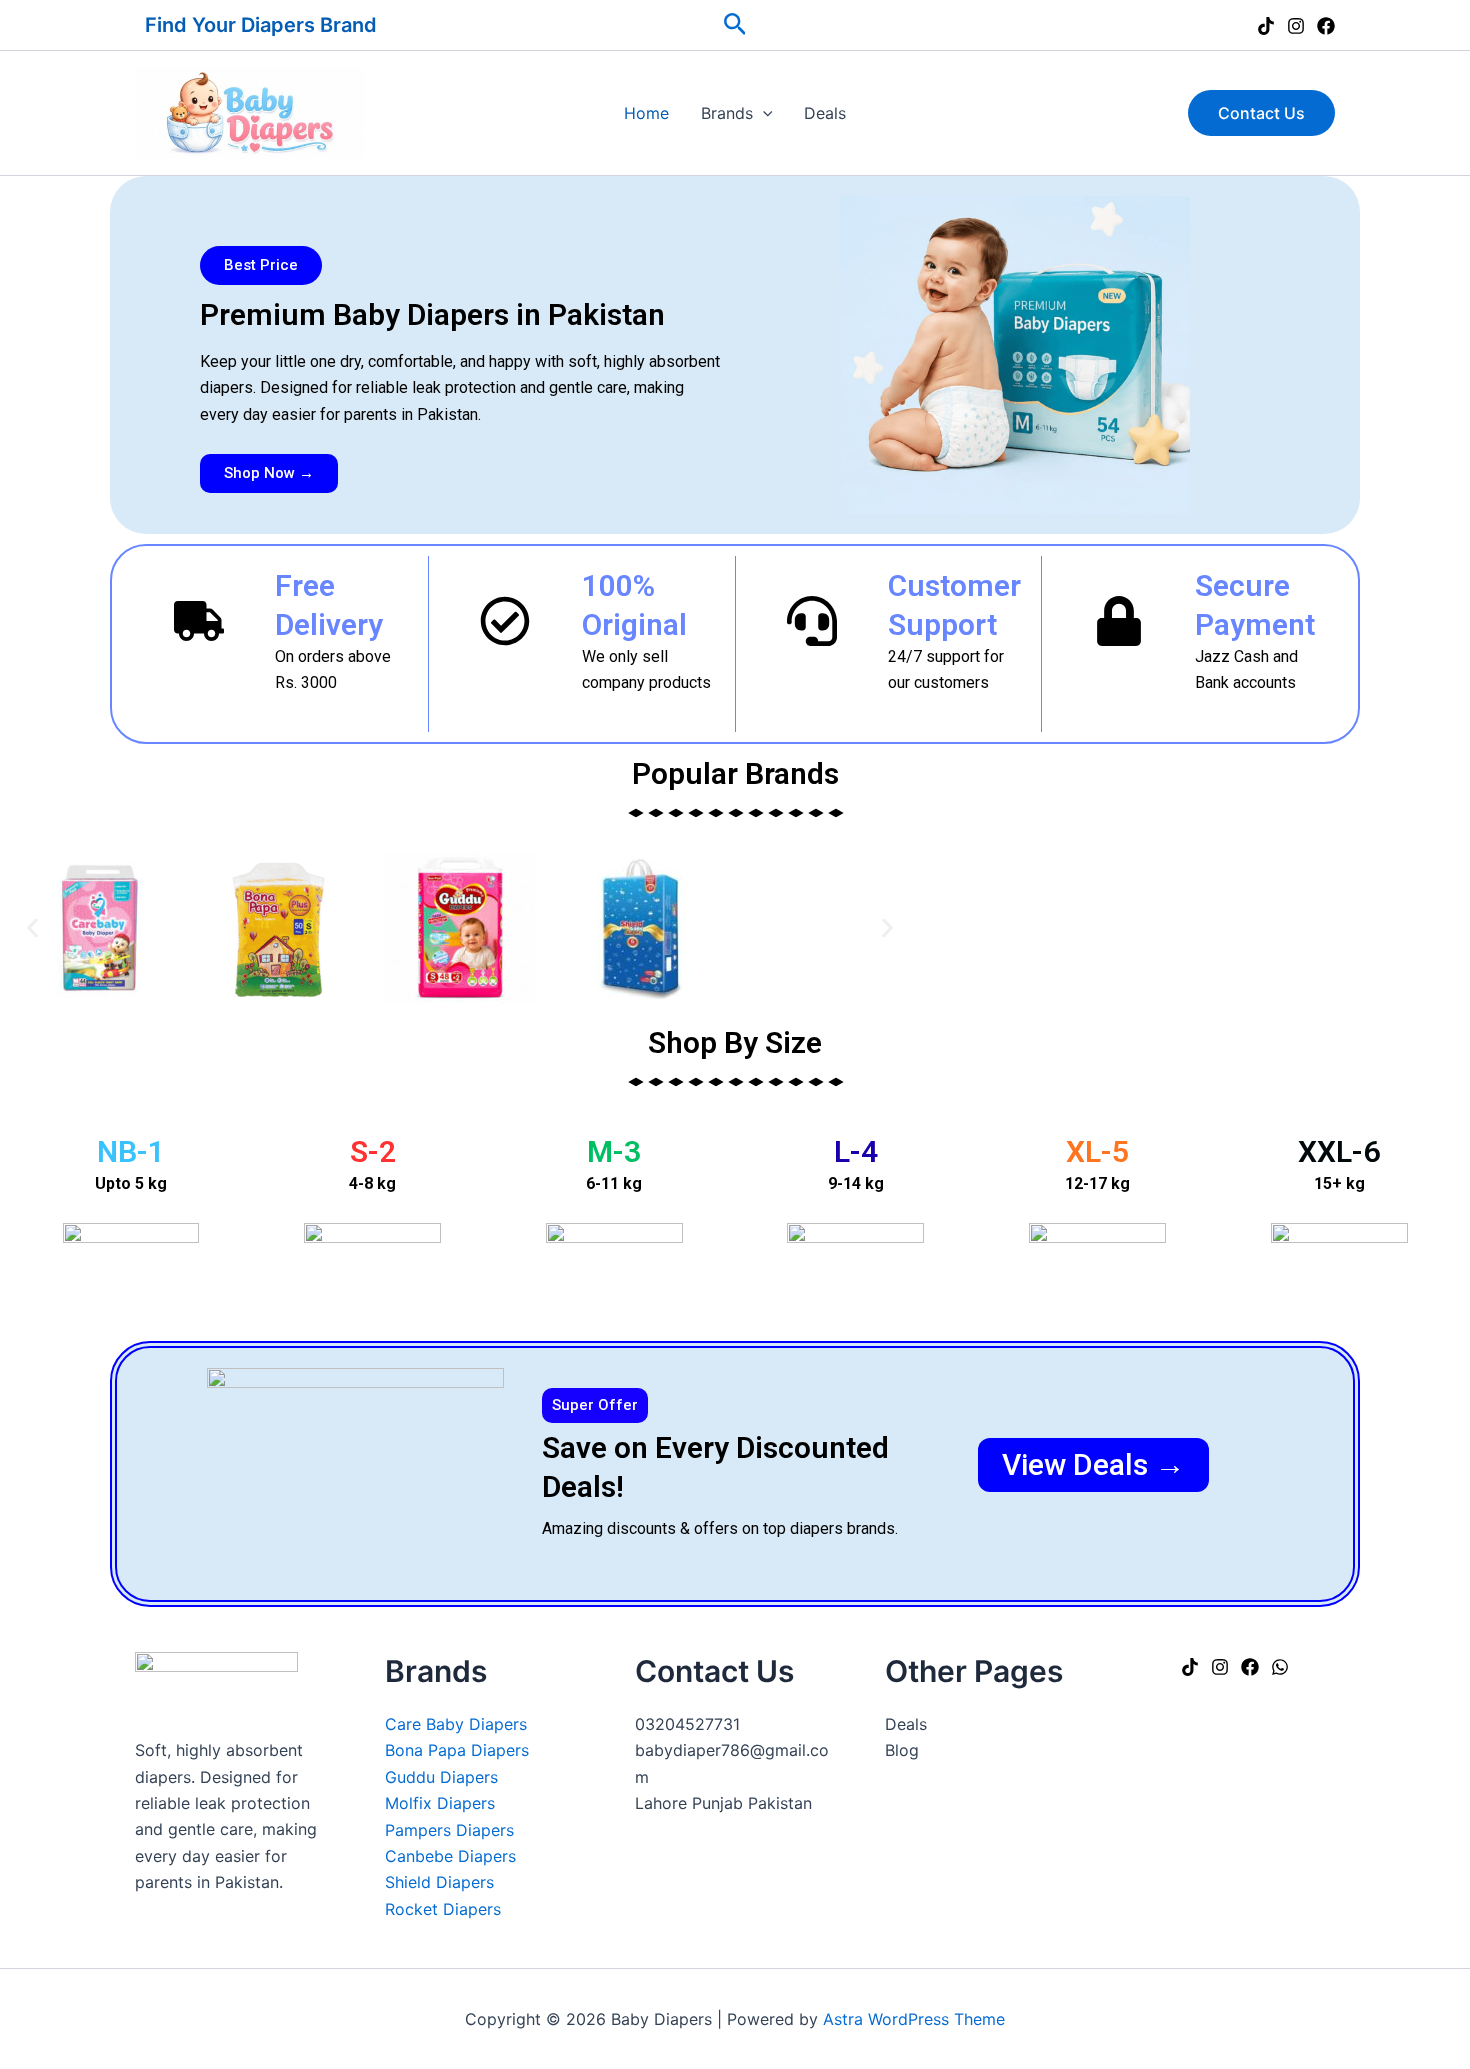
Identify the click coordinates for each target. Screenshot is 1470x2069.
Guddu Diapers (441, 1777)
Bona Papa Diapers (457, 1750)
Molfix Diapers (440, 1803)
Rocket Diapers (443, 1909)
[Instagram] (1296, 26)
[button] (735, 25)
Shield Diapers (439, 1882)
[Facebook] (1326, 26)
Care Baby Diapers (456, 1724)
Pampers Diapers (449, 1830)
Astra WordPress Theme (914, 2019)
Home (646, 113)
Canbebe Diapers (450, 1856)
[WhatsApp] (1280, 1667)
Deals (825, 113)
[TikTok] (1266, 26)
